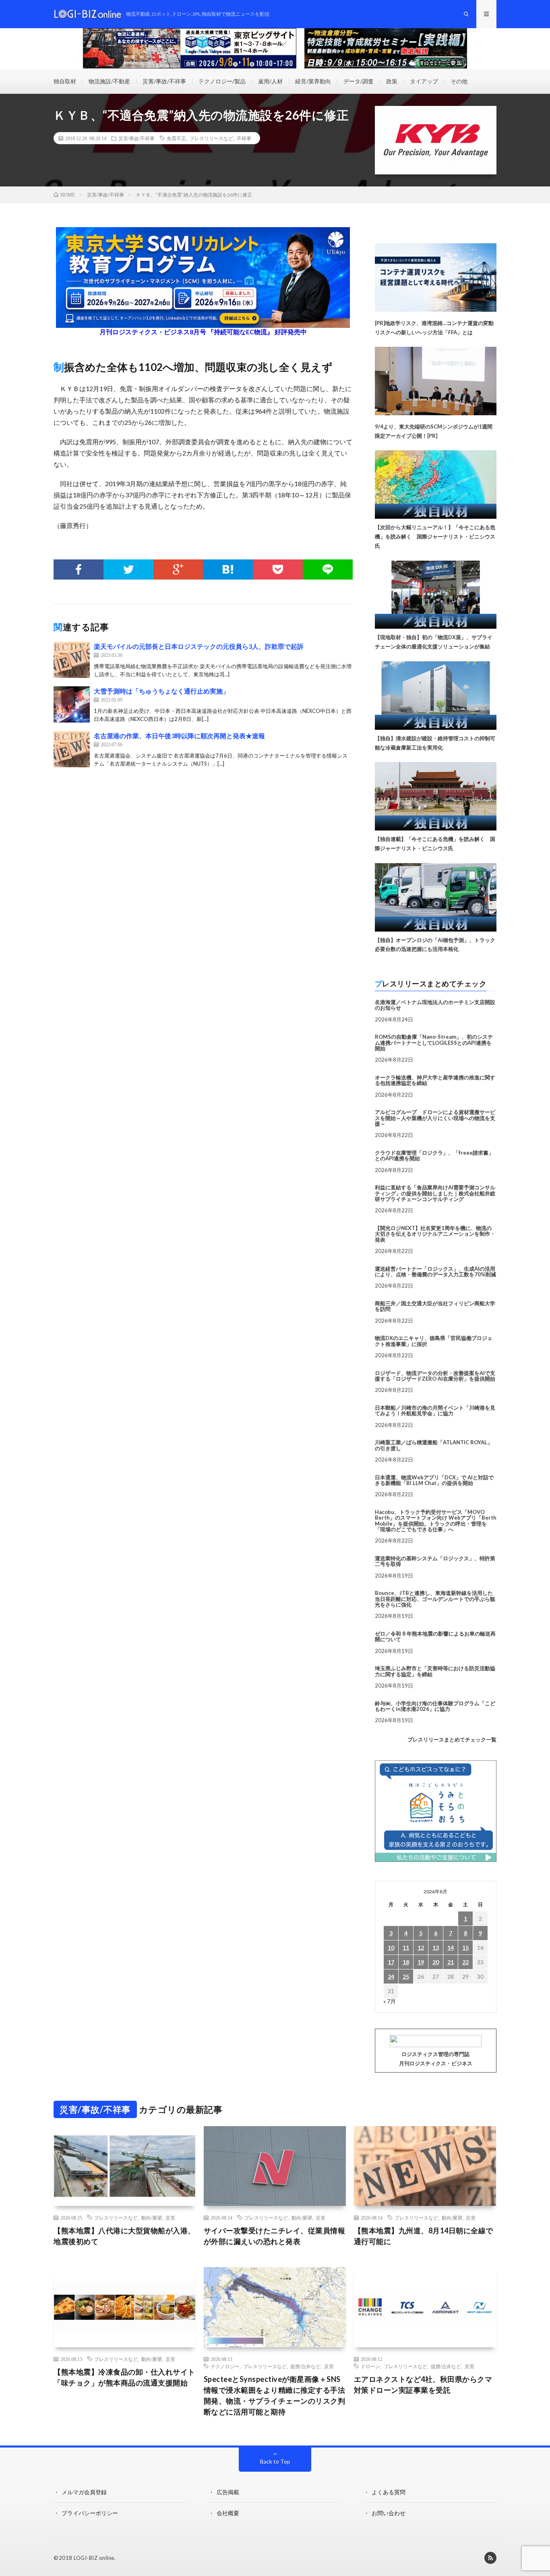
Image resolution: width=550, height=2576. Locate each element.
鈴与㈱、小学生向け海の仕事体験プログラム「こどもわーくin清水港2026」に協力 (435, 1706)
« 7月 (390, 2001)
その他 (459, 81)
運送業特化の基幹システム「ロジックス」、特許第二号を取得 (435, 1561)
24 (391, 1977)
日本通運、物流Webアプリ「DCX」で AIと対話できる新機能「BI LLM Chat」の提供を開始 (434, 1480)
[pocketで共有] (278, 569)
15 (465, 1948)
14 (451, 1948)
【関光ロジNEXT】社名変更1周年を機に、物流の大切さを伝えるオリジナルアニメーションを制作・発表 (435, 1234)
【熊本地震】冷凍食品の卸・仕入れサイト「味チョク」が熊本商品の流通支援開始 (124, 2377)
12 (421, 1948)
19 (421, 1962)
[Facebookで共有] (79, 569)
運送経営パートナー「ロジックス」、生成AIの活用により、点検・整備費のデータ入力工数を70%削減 (435, 1271)
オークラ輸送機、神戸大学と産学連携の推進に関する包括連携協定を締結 (435, 1080)
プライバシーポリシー (90, 2513)
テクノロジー (225, 2366)
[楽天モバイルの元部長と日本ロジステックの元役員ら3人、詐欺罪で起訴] (72, 660)
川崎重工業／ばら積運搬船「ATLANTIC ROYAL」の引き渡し (434, 1445)
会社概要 (228, 2513)
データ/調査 (359, 81)
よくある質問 (389, 2492)
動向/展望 (152, 2218)
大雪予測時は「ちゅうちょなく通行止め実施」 (161, 691)
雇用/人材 (270, 81)
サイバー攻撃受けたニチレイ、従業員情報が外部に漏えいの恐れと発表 (275, 2236)
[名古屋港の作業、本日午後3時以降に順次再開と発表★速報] (72, 749)
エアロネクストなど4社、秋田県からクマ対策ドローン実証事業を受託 (423, 2384)
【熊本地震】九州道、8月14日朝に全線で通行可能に (424, 2236)
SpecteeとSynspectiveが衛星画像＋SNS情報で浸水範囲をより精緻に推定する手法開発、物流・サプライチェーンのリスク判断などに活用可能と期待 (275, 2395)
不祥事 (244, 138)
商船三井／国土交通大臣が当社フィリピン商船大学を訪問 (435, 1306)
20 (436, 1962)
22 (465, 1962)
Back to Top (275, 2461)
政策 (392, 81)
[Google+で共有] (178, 569)
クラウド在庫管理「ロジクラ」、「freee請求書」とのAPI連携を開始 (434, 1155)
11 (406, 1948)
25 (406, 1977)
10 (391, 1948)
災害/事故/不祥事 (164, 81)
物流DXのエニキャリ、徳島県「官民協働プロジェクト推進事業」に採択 (434, 1341)
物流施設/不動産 (109, 81)
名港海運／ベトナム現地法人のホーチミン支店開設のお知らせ (435, 1005)
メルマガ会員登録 (84, 2492)
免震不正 (176, 138)
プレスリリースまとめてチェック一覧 (452, 1739)
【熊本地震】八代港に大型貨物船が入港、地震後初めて (124, 2236)
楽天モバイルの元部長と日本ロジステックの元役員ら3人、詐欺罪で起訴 (199, 646)
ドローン (370, 2366)
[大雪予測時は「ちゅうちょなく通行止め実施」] (72, 704)
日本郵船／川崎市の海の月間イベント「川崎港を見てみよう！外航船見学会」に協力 (435, 1410)
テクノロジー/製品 (222, 81)
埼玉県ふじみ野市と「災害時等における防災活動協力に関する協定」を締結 (435, 1671)
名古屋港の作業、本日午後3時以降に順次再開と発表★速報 (179, 736)
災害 (170, 2218)
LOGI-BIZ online (94, 2558)
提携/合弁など (305, 2366)
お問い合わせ (389, 2513)
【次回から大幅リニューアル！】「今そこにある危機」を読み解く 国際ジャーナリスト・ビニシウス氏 (435, 536)
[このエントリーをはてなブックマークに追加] (228, 569)
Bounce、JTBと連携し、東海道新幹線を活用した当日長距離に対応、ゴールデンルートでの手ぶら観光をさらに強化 (435, 1599)
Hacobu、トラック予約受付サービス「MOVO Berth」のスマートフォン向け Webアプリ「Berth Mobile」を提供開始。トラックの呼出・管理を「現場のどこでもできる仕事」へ (436, 1521)
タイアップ (424, 81)
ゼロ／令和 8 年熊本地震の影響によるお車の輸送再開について (435, 1636)
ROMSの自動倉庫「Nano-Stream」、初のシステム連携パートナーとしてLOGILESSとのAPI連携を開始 (434, 1043)
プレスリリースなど (211, 138)
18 (406, 1962)
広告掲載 (228, 2492)
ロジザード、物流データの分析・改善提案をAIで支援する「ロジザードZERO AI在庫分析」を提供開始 (435, 1376)
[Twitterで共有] (128, 569)
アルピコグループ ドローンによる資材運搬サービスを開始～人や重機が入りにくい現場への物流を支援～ (435, 1118)
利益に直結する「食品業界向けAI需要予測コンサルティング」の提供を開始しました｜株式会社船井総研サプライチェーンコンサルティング (435, 1193)
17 (391, 1962)
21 (451, 1962)
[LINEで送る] (328, 569)
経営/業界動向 (313, 81)
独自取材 (65, 81)
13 (436, 1948)
